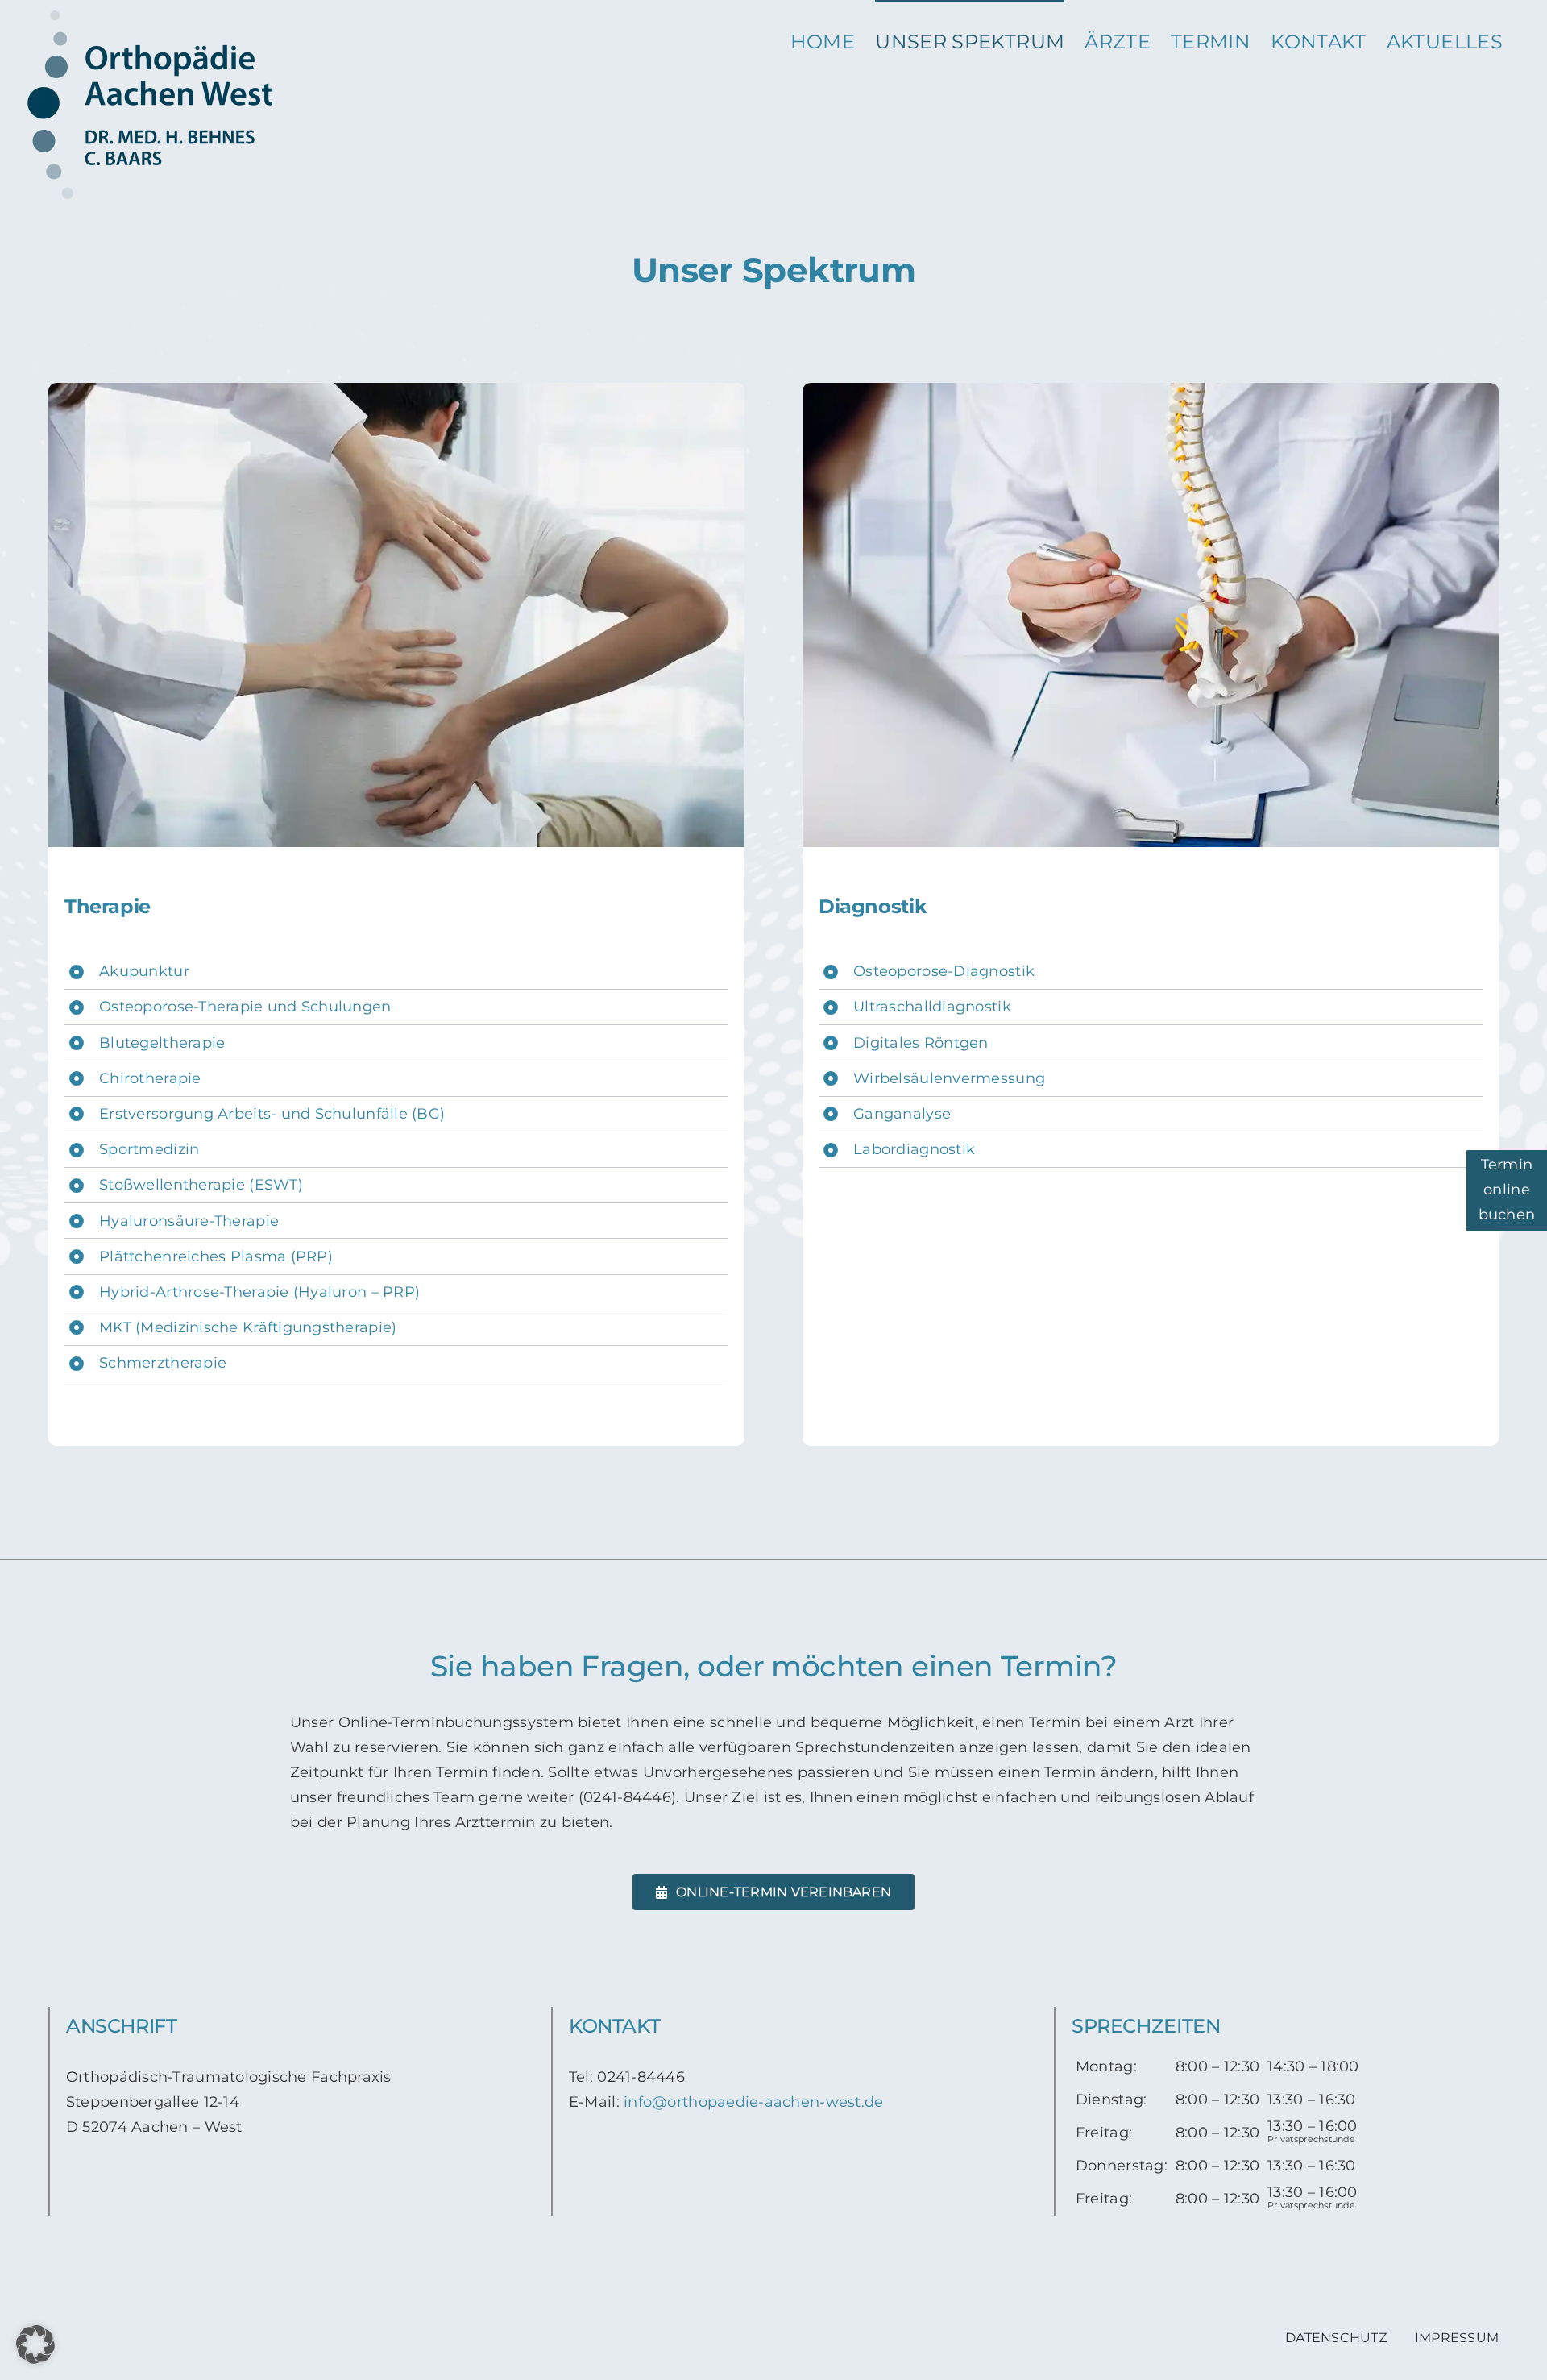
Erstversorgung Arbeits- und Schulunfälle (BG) (272, 1114)
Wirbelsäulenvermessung (949, 1078)
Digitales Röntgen (921, 1043)
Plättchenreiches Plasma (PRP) (216, 1256)
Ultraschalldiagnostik (932, 1007)
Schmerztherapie (163, 1363)
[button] (35, 2345)
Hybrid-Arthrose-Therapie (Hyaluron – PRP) (259, 1292)
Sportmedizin (149, 1149)
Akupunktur (144, 971)
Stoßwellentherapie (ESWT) (201, 1185)
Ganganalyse (902, 1114)
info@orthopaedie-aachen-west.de (753, 2102)
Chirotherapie (150, 1078)
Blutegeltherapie (162, 1043)
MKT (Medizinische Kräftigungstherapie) (248, 1327)
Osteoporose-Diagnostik (944, 971)
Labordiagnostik (914, 1149)
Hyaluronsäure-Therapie (189, 1221)
